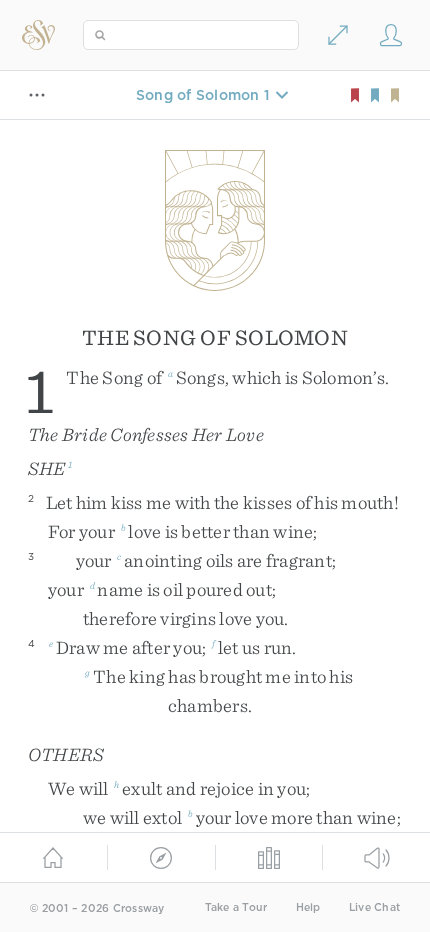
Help (308, 907)
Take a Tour (236, 907)
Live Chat (374, 907)
